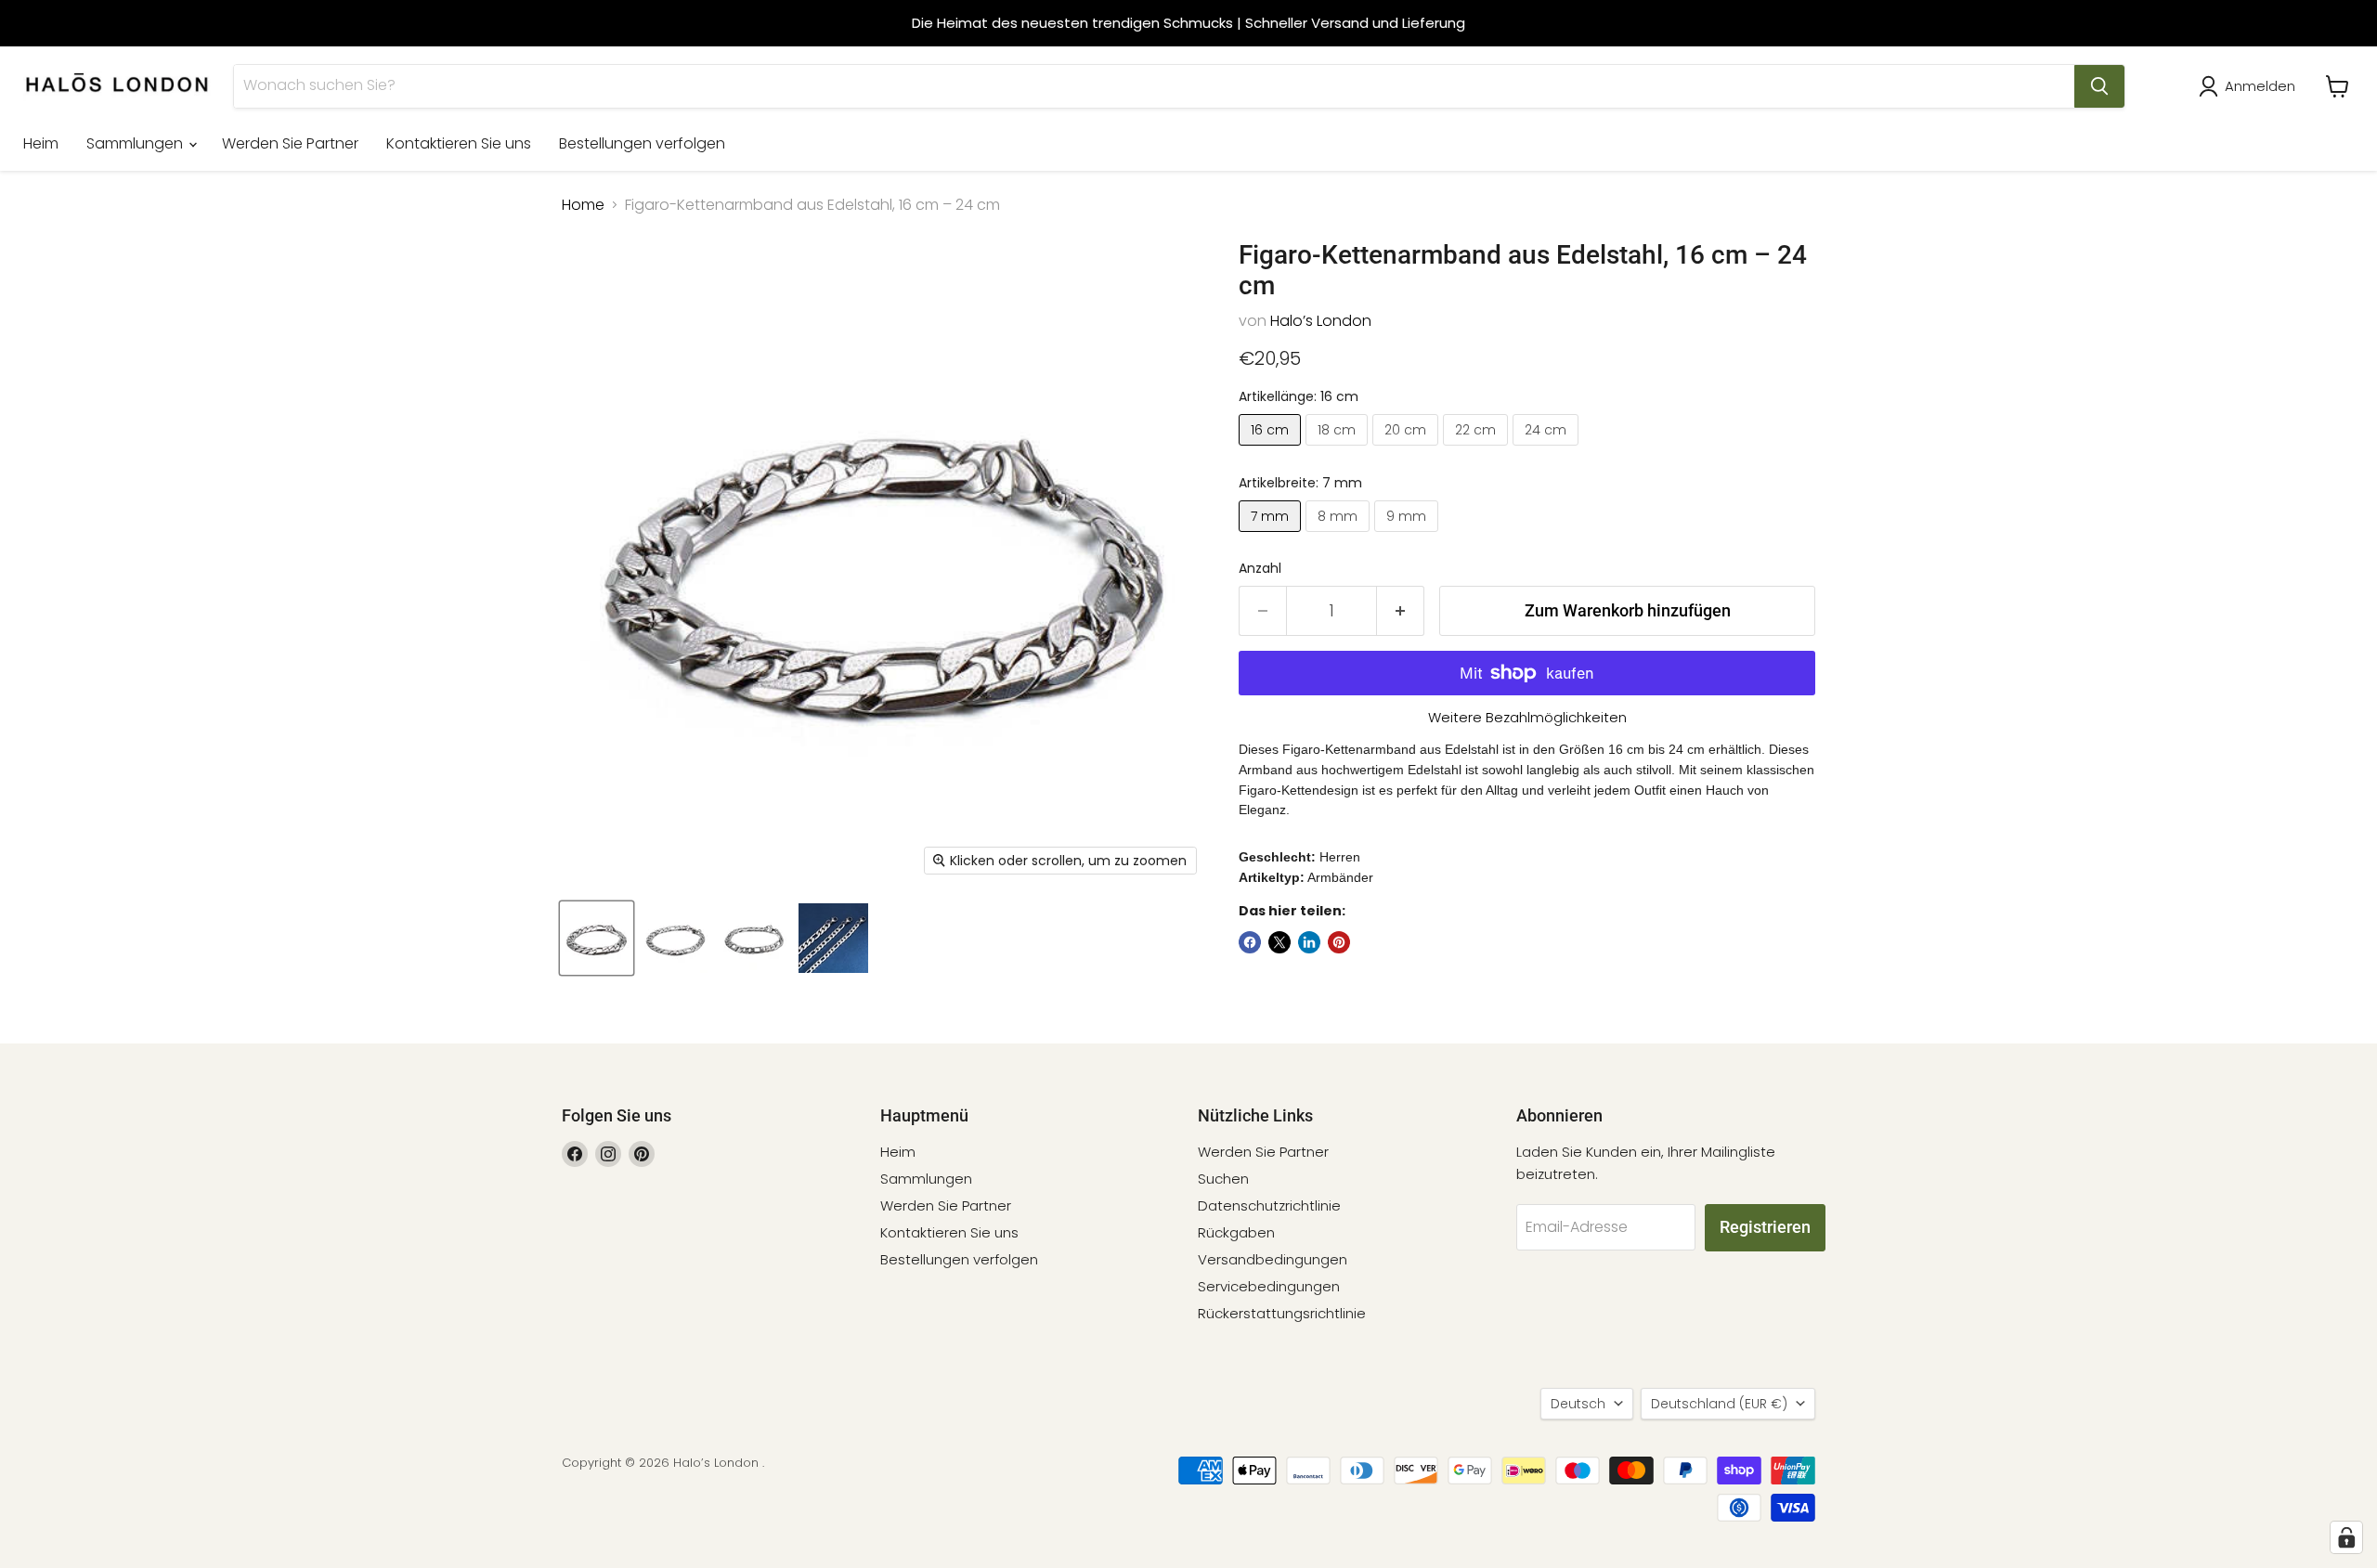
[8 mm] (1340, 536)
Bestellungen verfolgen (642, 143)
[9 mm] (1409, 536)
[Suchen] (2099, 86)
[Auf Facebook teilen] (1250, 942)
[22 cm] (1478, 450)
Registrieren (1765, 1227)
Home (583, 205)
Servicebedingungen (1269, 1286)
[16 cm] (1272, 450)
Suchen (1223, 1179)
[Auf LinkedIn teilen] (1309, 942)
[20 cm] (1408, 450)
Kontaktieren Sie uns (459, 143)
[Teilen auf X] (1279, 942)
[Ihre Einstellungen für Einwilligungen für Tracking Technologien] (2346, 1537)
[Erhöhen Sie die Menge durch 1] (1401, 611)
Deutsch (1578, 1404)
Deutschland (1719, 1404)
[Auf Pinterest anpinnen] (1339, 942)
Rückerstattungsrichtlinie (1282, 1313)
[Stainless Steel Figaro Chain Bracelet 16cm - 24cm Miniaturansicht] (597, 938)
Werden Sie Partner (290, 143)
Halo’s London (1321, 321)
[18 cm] (1339, 450)
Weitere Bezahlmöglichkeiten (1527, 717)
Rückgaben (1236, 1232)
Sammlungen (136, 143)
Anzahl (1260, 568)
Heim (41, 143)
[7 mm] (1272, 536)
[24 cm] (1548, 450)
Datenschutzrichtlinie (1269, 1205)
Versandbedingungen (1273, 1259)
